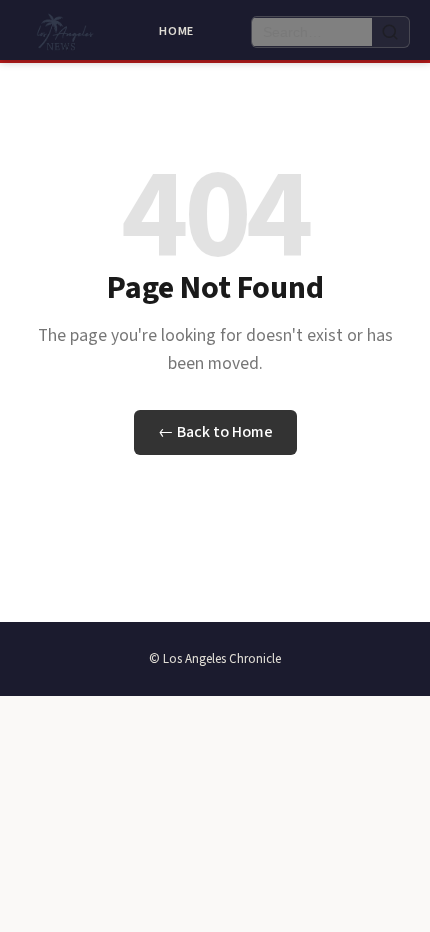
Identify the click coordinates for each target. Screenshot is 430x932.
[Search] (390, 32)
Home (176, 31)
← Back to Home (215, 432)
